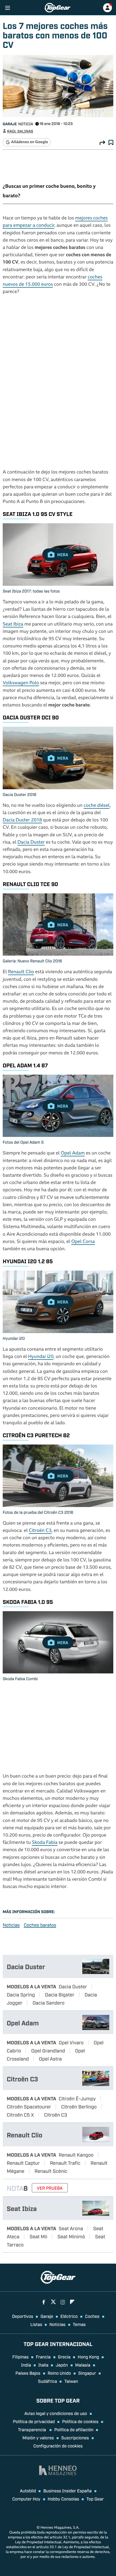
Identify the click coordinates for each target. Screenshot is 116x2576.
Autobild (28, 2491)
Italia (43, 2365)
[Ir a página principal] (57, 8)
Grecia (64, 2357)
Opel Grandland (48, 2050)
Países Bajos (28, 2373)
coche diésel (97, 806)
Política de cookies (80, 2421)
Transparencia (33, 2429)
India (26, 2365)
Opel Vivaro (71, 2042)
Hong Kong (88, 2357)
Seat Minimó (71, 2236)
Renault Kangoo (76, 2154)
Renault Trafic (65, 2163)
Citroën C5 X (20, 2114)
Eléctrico (69, 2316)
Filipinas (21, 2357)
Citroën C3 (40, 1531)
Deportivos (23, 2316)
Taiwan (71, 2381)
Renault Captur (23, 2163)
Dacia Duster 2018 (22, 820)
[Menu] (7, 8)
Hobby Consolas (64, 2499)
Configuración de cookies (58, 2446)
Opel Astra (50, 2058)
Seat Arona (71, 2228)
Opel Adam (73, 1154)
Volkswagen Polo (21, 683)
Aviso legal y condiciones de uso (56, 2413)
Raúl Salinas (20, 131)
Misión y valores (38, 2437)
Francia (43, 2357)
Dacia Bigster (60, 1994)
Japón (62, 2365)
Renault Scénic (51, 2171)
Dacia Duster (31, 843)
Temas (79, 2324)
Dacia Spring (21, 1994)
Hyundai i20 (41, 1357)
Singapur (87, 2373)
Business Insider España (67, 2491)
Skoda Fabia (45, 1843)
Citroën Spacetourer (29, 2106)
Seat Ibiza (13, 625)
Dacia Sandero (48, 2002)
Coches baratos (40, 1925)
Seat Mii (38, 2236)
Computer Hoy (26, 2499)
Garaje (10, 124)
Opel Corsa (83, 1242)
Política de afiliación (74, 2429)
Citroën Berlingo (79, 2106)
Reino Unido (59, 2373)
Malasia (83, 2365)
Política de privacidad (34, 2421)
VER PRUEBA (50, 2188)
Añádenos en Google (30, 142)
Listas (36, 2324)
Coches (92, 2316)
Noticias (11, 1925)
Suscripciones (75, 2437)
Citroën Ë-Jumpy (77, 2098)
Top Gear (95, 2499)
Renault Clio (21, 972)
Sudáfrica (48, 2381)
